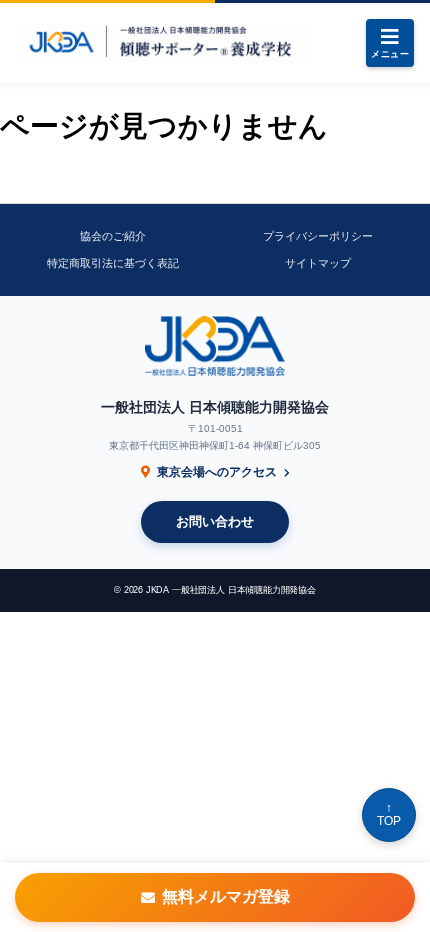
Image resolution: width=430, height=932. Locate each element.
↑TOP (389, 814)
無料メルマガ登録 (226, 896)
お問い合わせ (215, 521)
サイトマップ (318, 263)
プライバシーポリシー (318, 236)
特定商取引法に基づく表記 (113, 263)
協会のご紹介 (113, 236)
